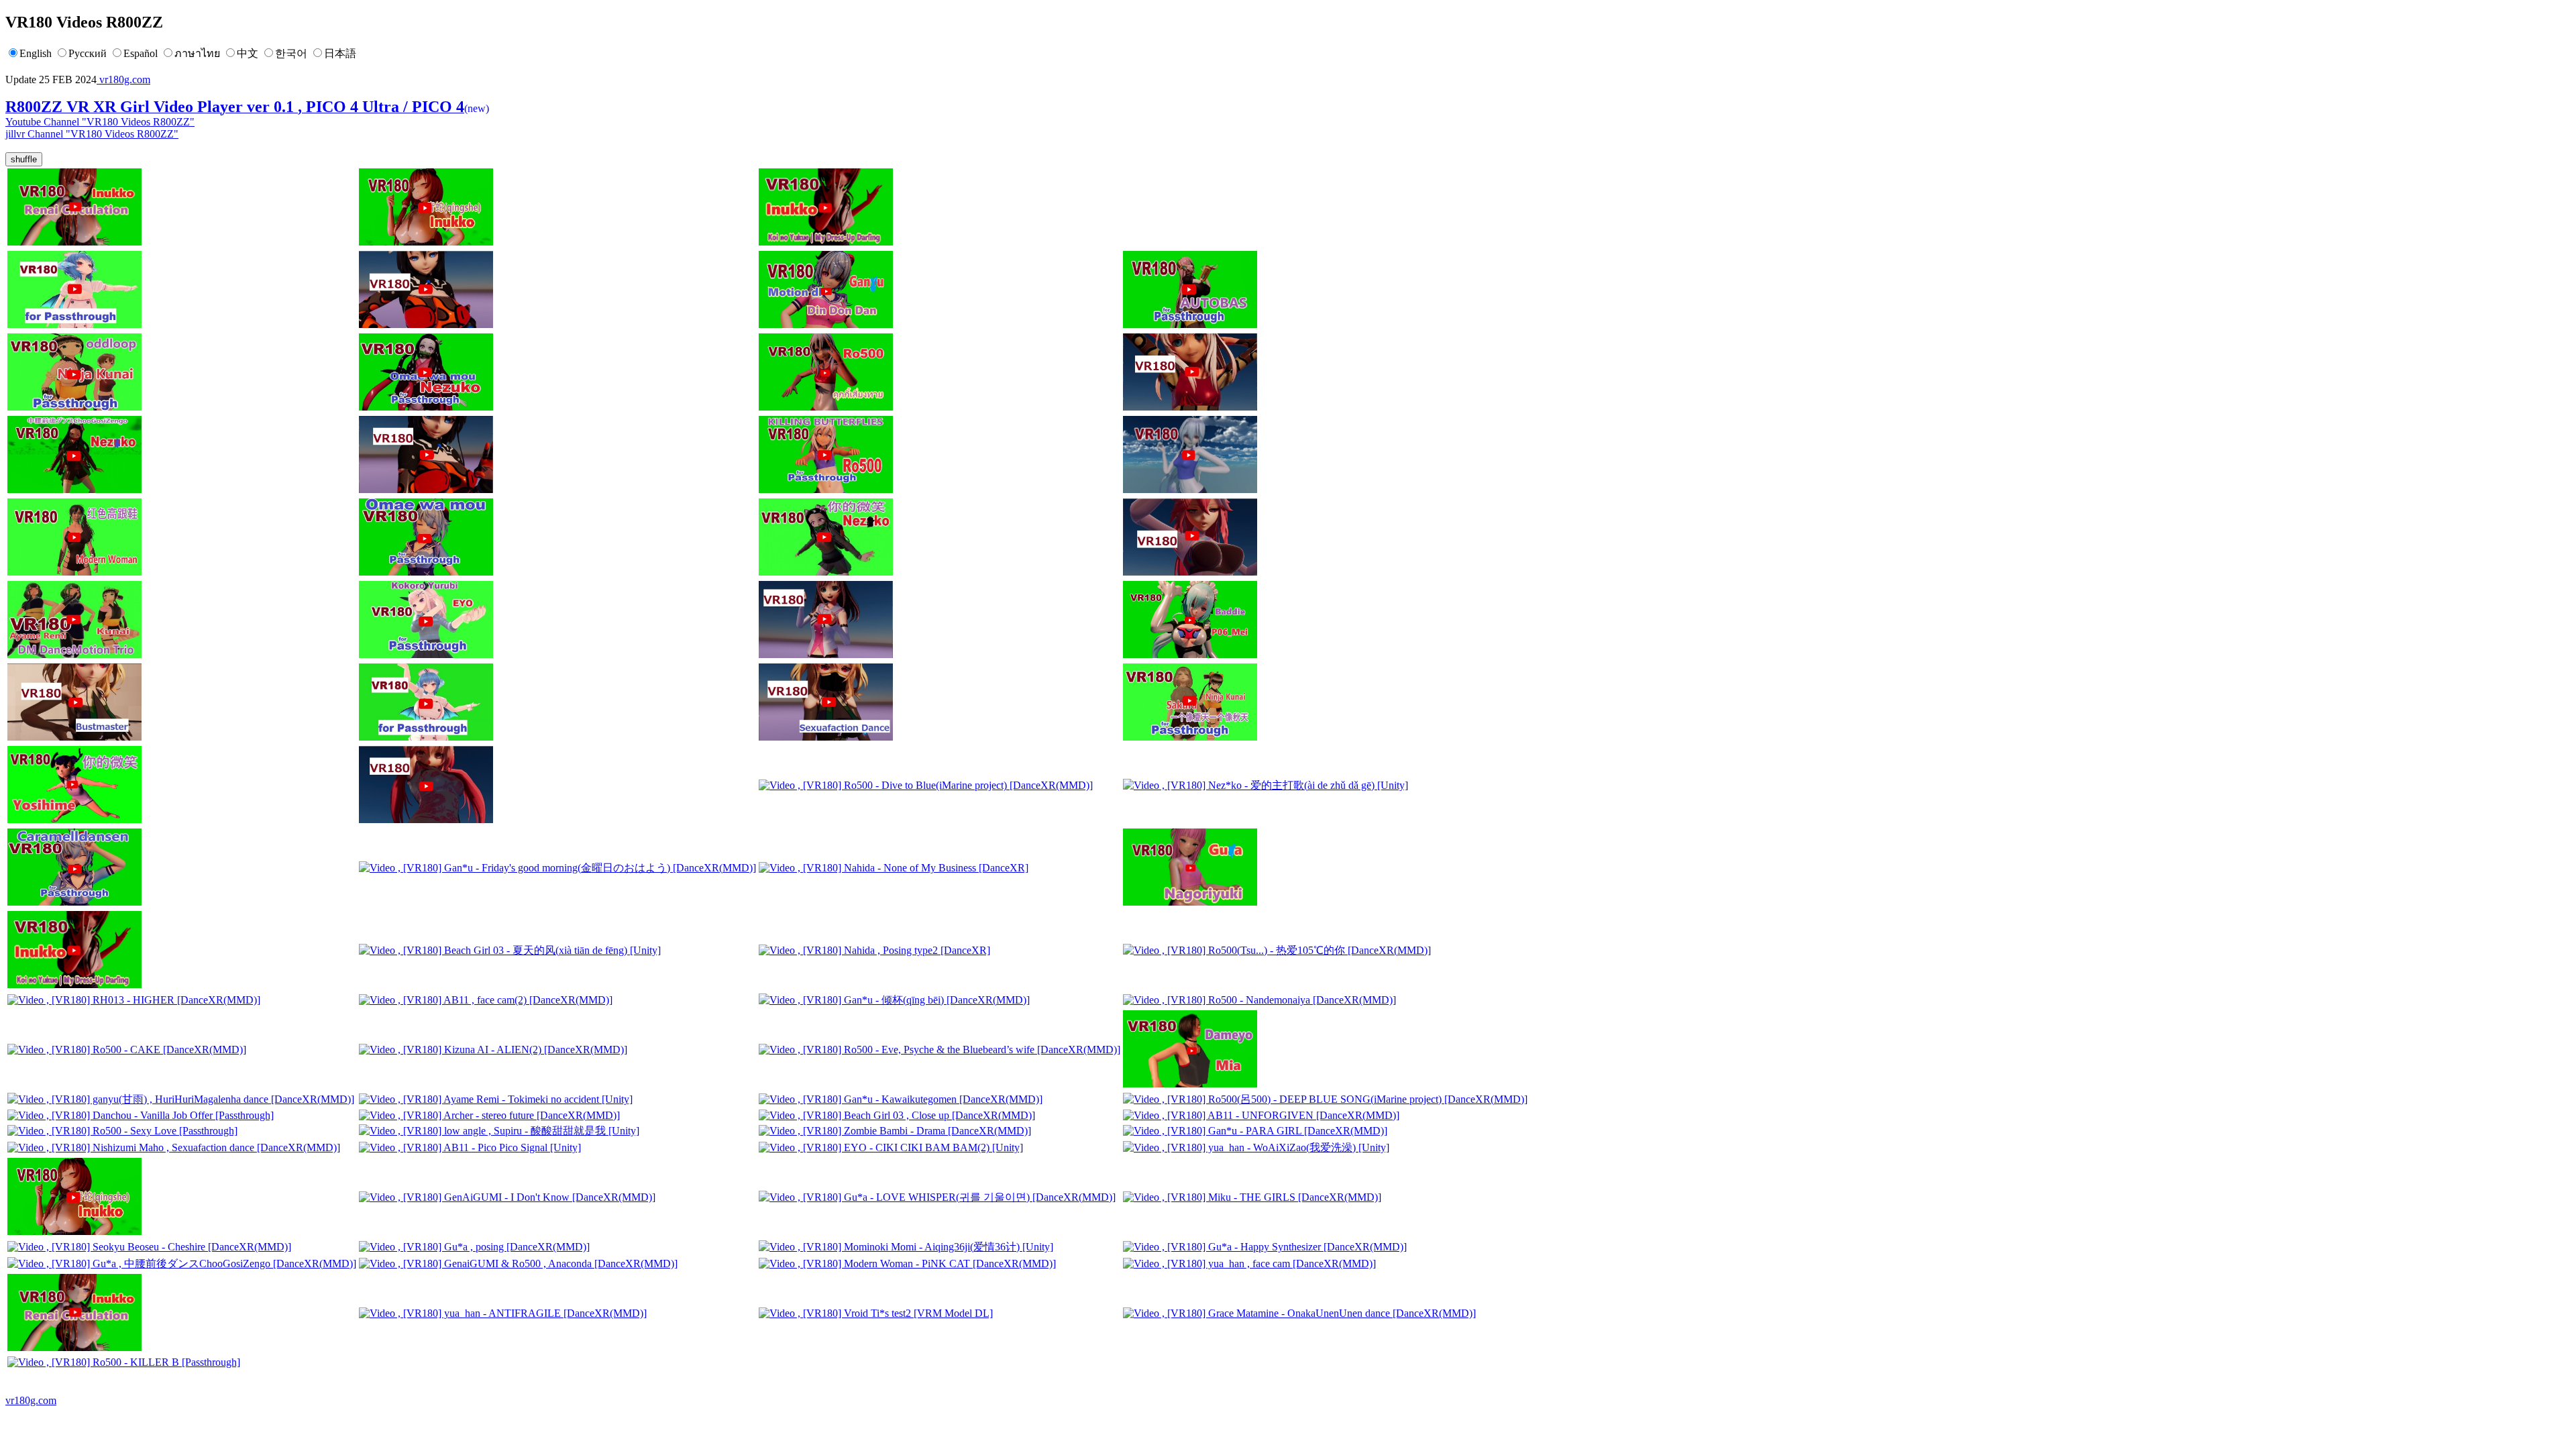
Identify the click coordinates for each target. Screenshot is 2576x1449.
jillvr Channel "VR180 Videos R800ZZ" (92, 134)
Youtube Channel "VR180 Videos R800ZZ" (100, 122)
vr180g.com (123, 79)
